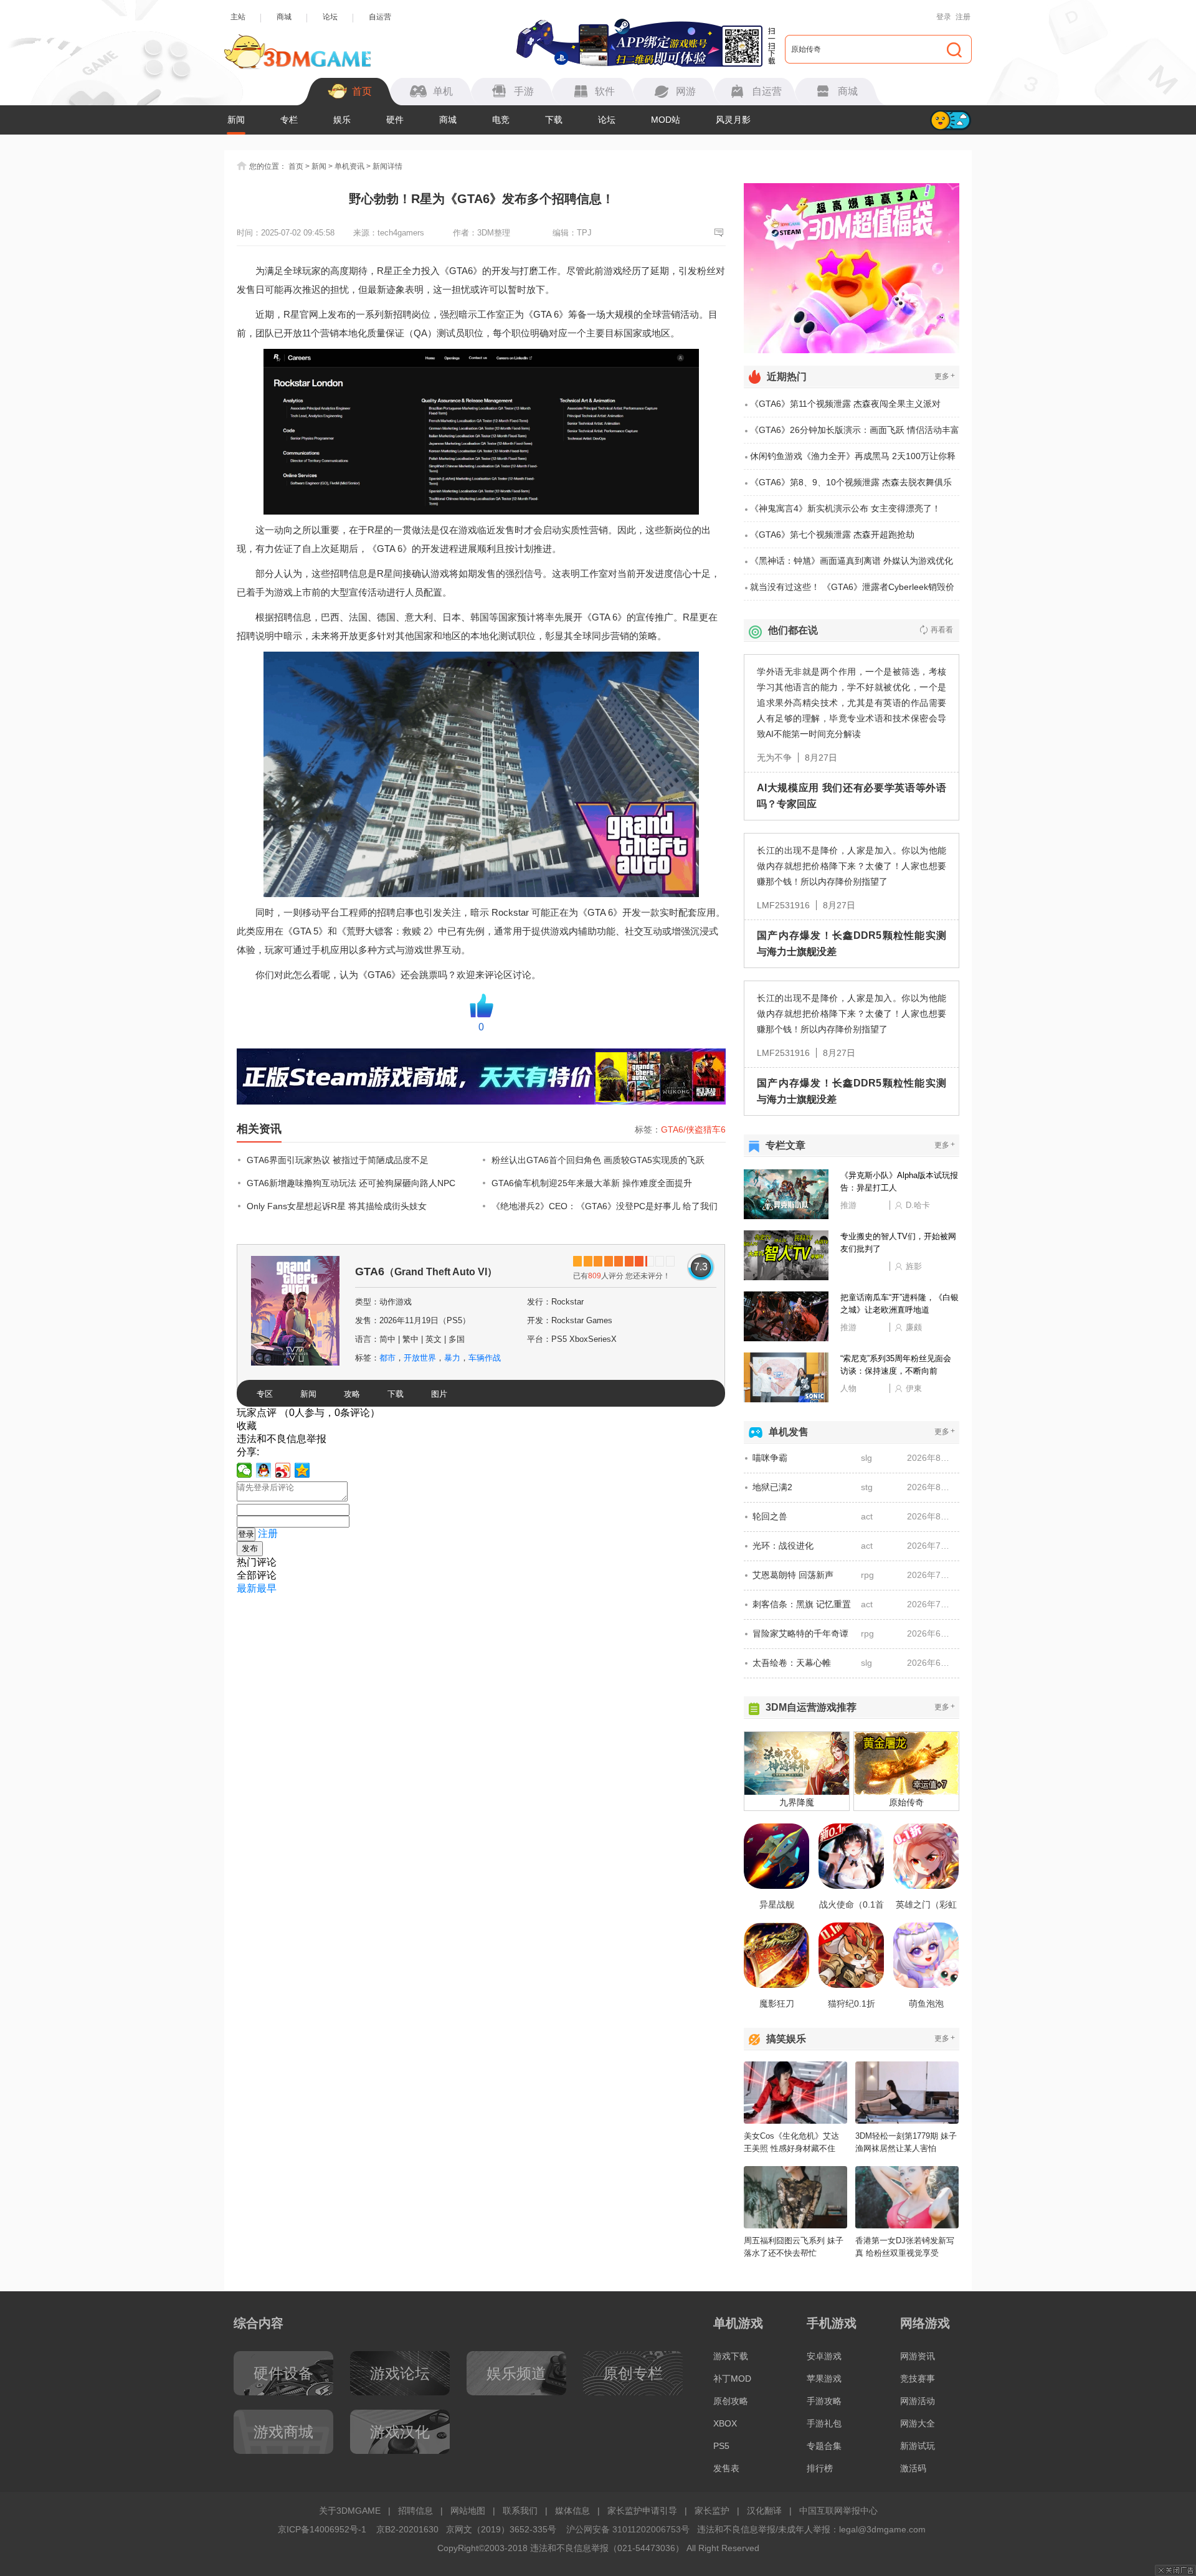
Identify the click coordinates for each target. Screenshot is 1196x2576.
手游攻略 (824, 2401)
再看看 (942, 630)
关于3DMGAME (350, 2511)
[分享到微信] (244, 1470)
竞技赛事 (918, 2379)
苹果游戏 (824, 2379)
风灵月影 (733, 120)
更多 (945, 376)
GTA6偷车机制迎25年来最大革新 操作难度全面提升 (592, 1183)
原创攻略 (731, 2401)
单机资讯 (349, 166)
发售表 (726, 2468)
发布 (250, 1548)
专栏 (289, 120)
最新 (247, 1588)
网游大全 (918, 2423)
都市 (387, 1358)
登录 (944, 17)
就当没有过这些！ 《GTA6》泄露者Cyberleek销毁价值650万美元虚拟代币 (852, 591)
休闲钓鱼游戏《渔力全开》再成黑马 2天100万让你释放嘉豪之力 (853, 460)
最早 (267, 1588)
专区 (265, 1394)
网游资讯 (918, 2356)
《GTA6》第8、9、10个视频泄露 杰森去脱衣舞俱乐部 (851, 487)
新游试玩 (918, 2446)
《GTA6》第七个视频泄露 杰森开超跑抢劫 (832, 535)
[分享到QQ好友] (264, 1470)
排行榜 (820, 2468)
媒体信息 (572, 2511)
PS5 (721, 2446)
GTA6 (426, 1271)
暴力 (452, 1358)
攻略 (352, 1394)
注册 (963, 17)
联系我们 (520, 2511)
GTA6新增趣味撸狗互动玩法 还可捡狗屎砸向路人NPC (351, 1183)
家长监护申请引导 (642, 2511)
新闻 (236, 120)
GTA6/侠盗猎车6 (693, 1129)
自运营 (380, 17)
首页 (296, 166)
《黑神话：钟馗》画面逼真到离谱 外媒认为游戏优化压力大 (852, 565)
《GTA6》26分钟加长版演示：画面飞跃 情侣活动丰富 (855, 430)
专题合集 (824, 2446)
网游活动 (918, 2401)
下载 (554, 120)
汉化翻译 (764, 2511)
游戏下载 (731, 2356)
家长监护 (712, 2511)
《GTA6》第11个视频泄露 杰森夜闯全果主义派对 (845, 404)
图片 (439, 1394)
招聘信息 (415, 2511)
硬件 (395, 120)
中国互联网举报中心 (838, 2511)
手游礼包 (824, 2423)
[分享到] (302, 1470)
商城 (284, 17)
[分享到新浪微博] (283, 1470)
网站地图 (468, 2511)
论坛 (330, 17)
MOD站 (666, 120)
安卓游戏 (824, 2356)
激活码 (913, 2468)
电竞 (501, 120)
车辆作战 (485, 1358)
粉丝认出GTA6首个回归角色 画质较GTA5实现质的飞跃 (598, 1160)
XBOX (725, 2423)
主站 (238, 17)
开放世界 (420, 1358)
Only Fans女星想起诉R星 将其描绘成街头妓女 (337, 1206)
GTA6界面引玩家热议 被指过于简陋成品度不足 (338, 1160)
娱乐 (342, 120)
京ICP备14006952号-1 (322, 2529)
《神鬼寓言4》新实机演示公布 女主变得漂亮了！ (845, 508)
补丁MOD (732, 2379)
